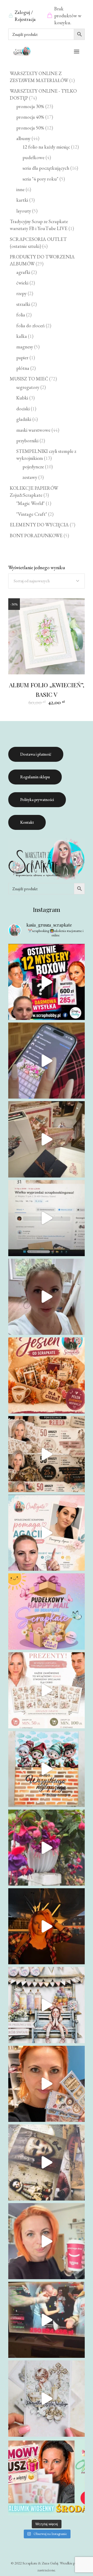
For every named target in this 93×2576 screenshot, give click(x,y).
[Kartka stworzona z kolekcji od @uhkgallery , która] (46, 2005)
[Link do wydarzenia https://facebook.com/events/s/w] (46, 1139)
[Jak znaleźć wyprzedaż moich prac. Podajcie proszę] (46, 1218)
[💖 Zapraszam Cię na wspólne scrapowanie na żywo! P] (46, 2477)
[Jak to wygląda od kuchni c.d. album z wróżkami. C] (46, 2084)
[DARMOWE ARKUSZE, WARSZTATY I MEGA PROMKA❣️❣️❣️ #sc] (46, 1690)
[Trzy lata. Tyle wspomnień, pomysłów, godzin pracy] (46, 1297)
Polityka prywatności (37, 800)
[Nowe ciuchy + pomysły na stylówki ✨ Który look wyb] (46, 1926)
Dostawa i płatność (36, 754)
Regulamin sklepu (35, 777)
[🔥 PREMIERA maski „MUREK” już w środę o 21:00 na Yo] (46, 1769)
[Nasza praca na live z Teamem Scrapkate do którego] (46, 2162)
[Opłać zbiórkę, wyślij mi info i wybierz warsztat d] (46, 1533)
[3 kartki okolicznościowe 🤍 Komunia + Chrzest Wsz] (46, 2398)
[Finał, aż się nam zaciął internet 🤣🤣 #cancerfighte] (46, 2320)
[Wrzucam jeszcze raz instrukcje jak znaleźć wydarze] (46, 1061)
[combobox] (46, 581)
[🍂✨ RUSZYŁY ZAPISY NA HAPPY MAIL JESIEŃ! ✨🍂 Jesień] (46, 1375)
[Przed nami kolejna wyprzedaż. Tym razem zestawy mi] (46, 1454)
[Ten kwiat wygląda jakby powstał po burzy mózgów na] (46, 1848)
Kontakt (27, 822)
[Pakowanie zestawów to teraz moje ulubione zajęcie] (46, 2241)
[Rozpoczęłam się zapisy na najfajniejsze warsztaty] (46, 1611)
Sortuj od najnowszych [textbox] (32, 581)
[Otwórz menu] (77, 52)
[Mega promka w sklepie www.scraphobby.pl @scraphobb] (46, 982)
